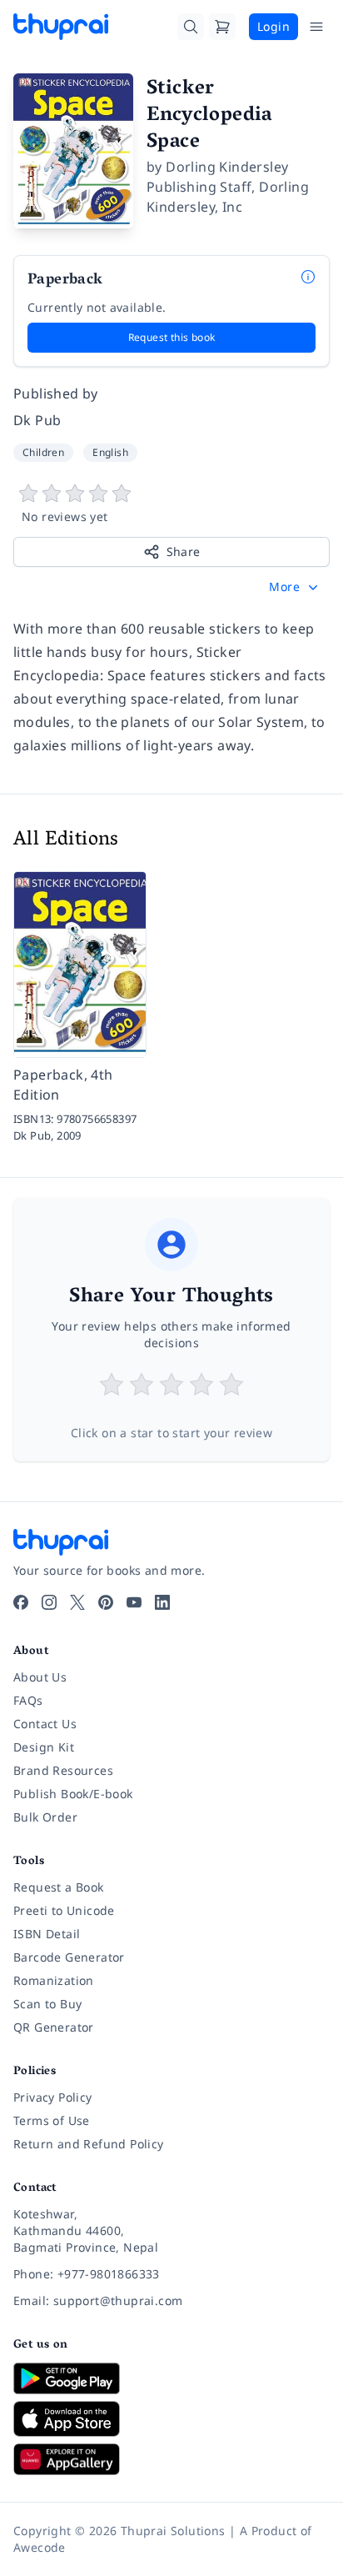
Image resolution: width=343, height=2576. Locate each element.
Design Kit (44, 1747)
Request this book (172, 337)
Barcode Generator (69, 1957)
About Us (40, 1677)
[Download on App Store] (171, 2419)
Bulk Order (45, 1817)
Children (43, 452)
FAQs (28, 1700)
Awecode (40, 2547)
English (110, 452)
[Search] (191, 27)
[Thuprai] (61, 27)
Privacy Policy (53, 2097)
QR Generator (54, 2027)
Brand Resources (63, 1770)
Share (184, 551)
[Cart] (222, 27)
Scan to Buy (47, 2004)
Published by (56, 393)
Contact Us (45, 1724)
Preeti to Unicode (64, 1910)
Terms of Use (52, 2120)
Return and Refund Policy (89, 2144)
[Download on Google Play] (171, 2378)
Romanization (54, 1980)
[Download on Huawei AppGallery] (171, 2459)
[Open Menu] (316, 27)
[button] (295, 587)
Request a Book (59, 1887)
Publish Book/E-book (73, 1794)
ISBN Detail (47, 1934)
